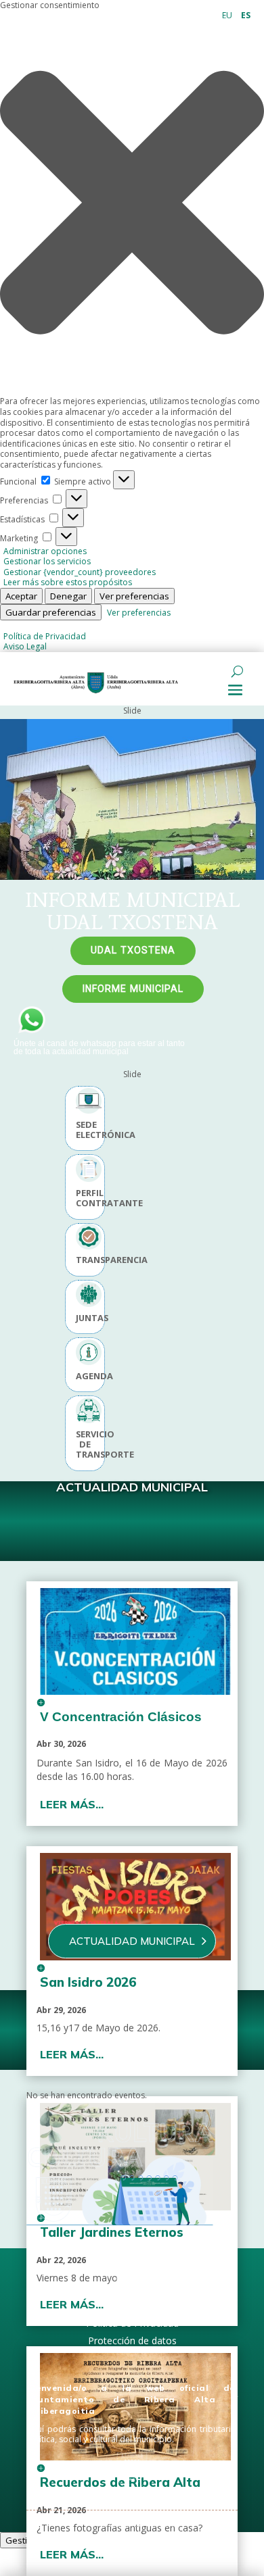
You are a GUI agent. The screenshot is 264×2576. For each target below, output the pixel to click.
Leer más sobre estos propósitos (68, 582)
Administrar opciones (45, 551)
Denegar (68, 596)
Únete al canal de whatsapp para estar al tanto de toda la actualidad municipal (99, 1047)
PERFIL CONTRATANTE (85, 1198)
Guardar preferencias (51, 612)
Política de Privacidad (45, 636)
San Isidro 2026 (88, 1982)
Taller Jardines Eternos (112, 2232)
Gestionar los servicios (47, 561)
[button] (132, 204)
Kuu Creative (98, 2518)
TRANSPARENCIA (85, 1260)
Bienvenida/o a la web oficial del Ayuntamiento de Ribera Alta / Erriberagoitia (132, 2399)
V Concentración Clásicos (121, 1717)
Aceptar (21, 596)
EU (227, 15)
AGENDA (85, 1376)
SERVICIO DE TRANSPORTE (85, 1445)
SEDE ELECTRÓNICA (85, 1130)
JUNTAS (85, 1318)
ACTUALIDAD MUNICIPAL (132, 1941)
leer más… (72, 1804)
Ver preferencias (134, 596)
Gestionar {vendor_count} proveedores (80, 572)
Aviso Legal (25, 646)
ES (246, 15)
